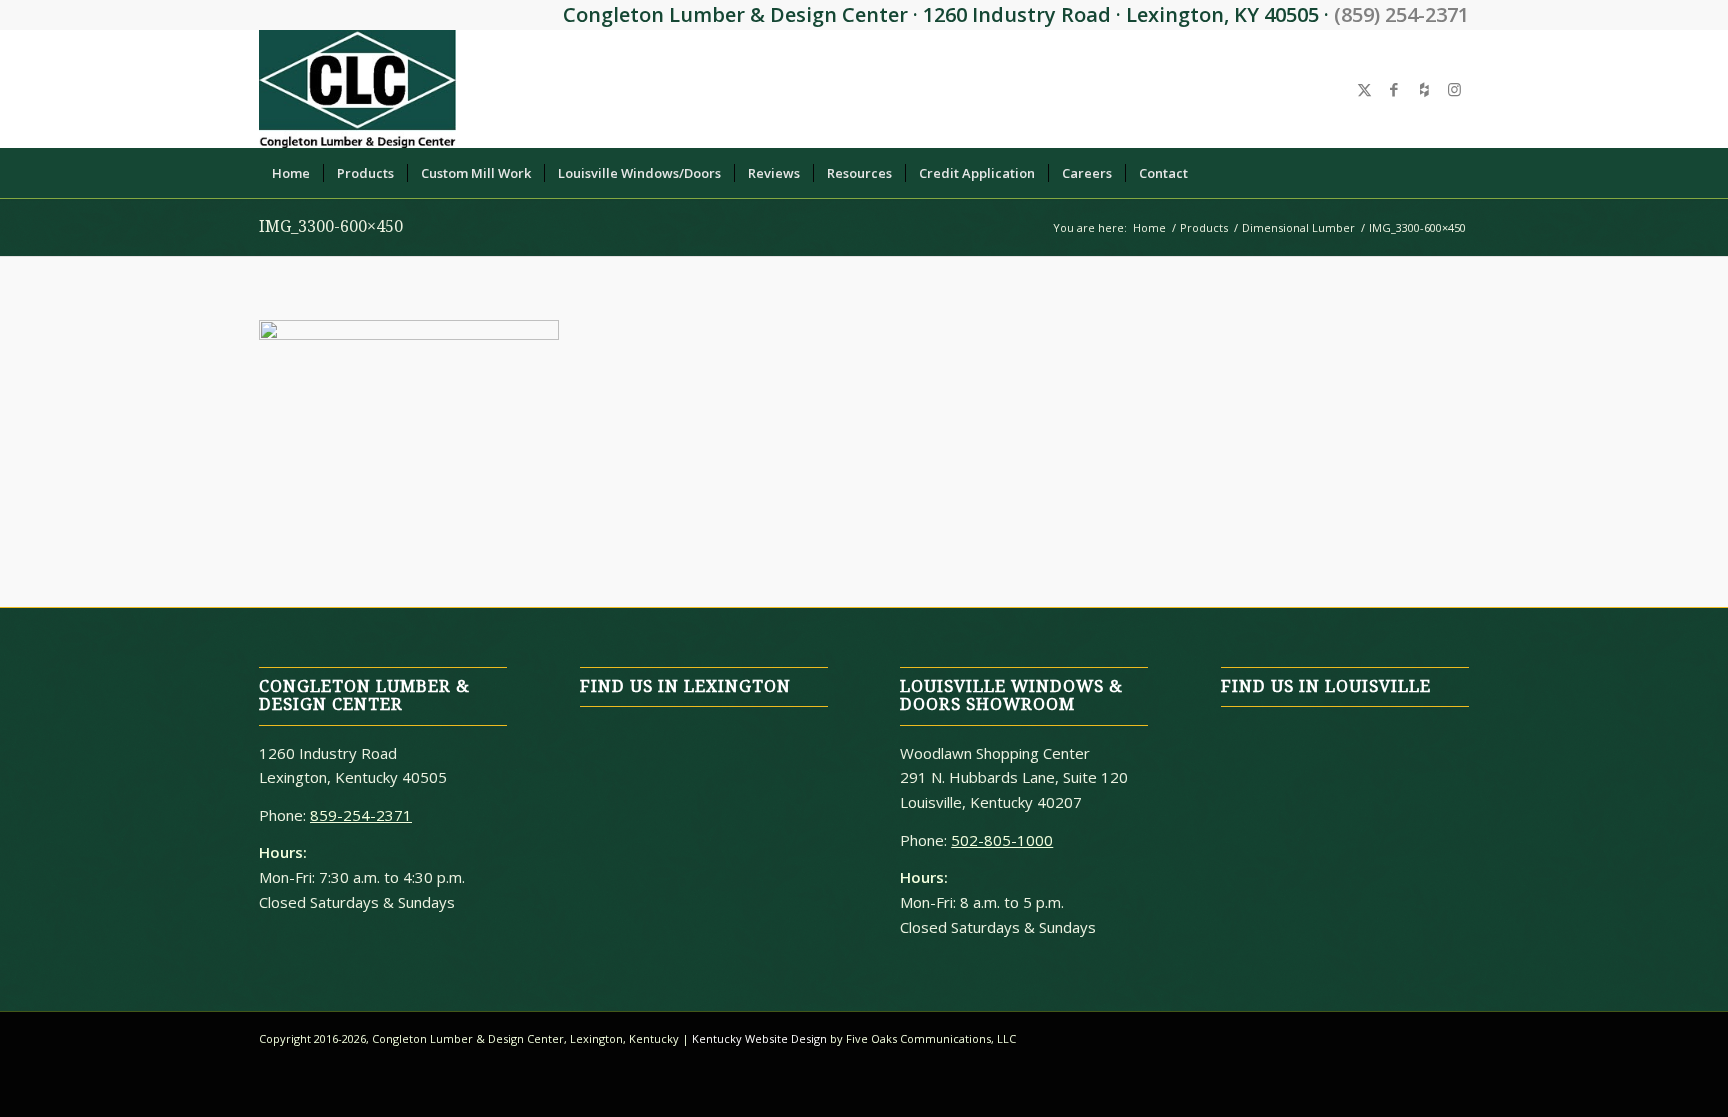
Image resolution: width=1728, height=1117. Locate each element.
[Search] (1457, 173)
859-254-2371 (361, 815)
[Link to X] (1364, 89)
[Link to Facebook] (1394, 89)
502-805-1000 (1002, 840)
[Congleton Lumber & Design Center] (357, 89)
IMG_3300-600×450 (331, 226)
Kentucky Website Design (759, 1038)
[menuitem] (291, 173)
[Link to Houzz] (1424, 89)
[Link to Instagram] (1454, 89)
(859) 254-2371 (1401, 14)
